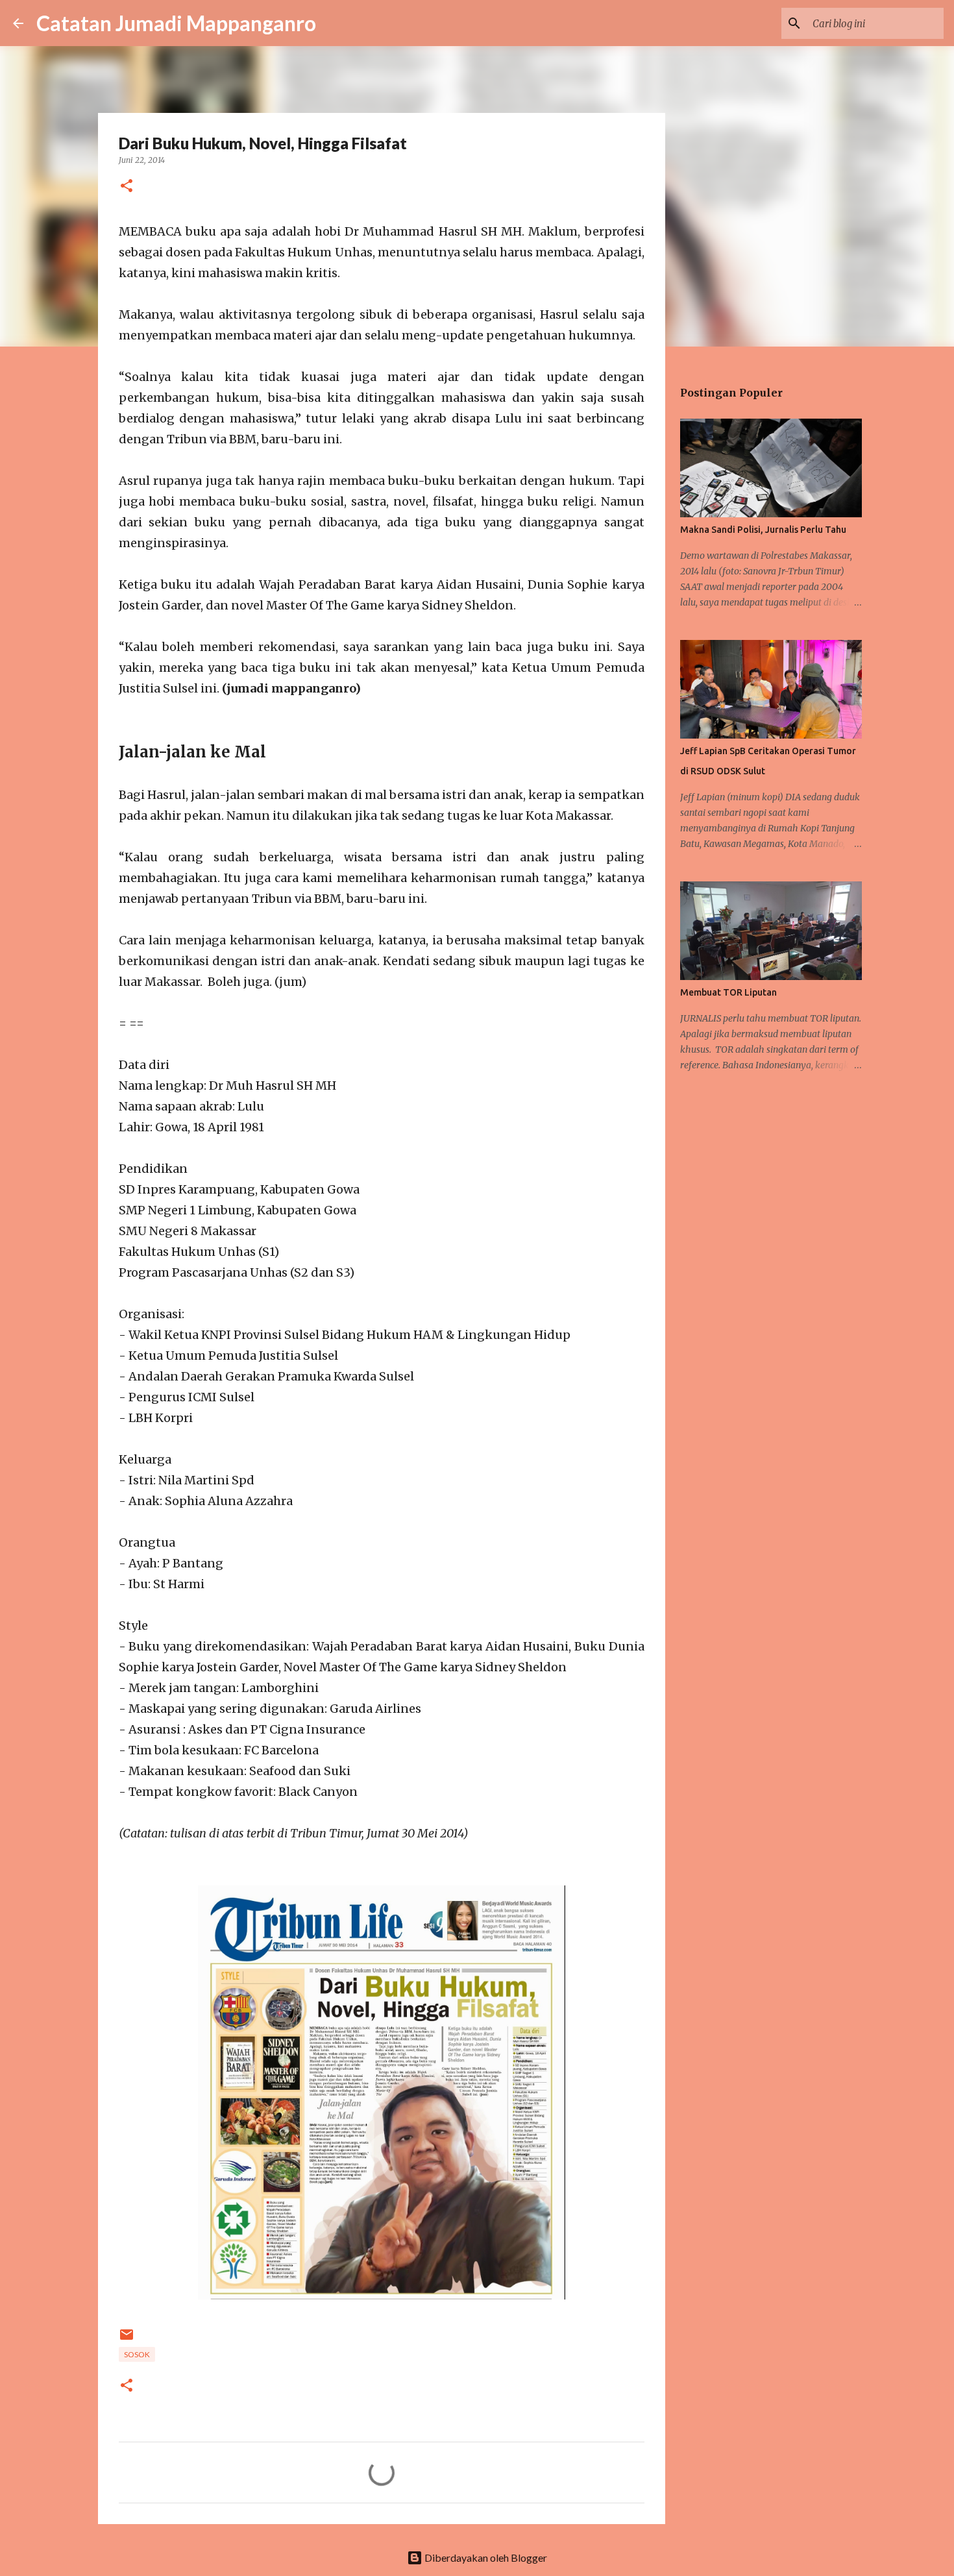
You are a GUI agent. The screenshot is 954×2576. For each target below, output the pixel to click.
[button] (127, 187)
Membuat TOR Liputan (728, 992)
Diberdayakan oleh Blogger (485, 2558)
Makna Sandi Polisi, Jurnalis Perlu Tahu (763, 530)
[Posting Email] (127, 2339)
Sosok (137, 2354)
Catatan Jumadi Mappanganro (176, 23)
